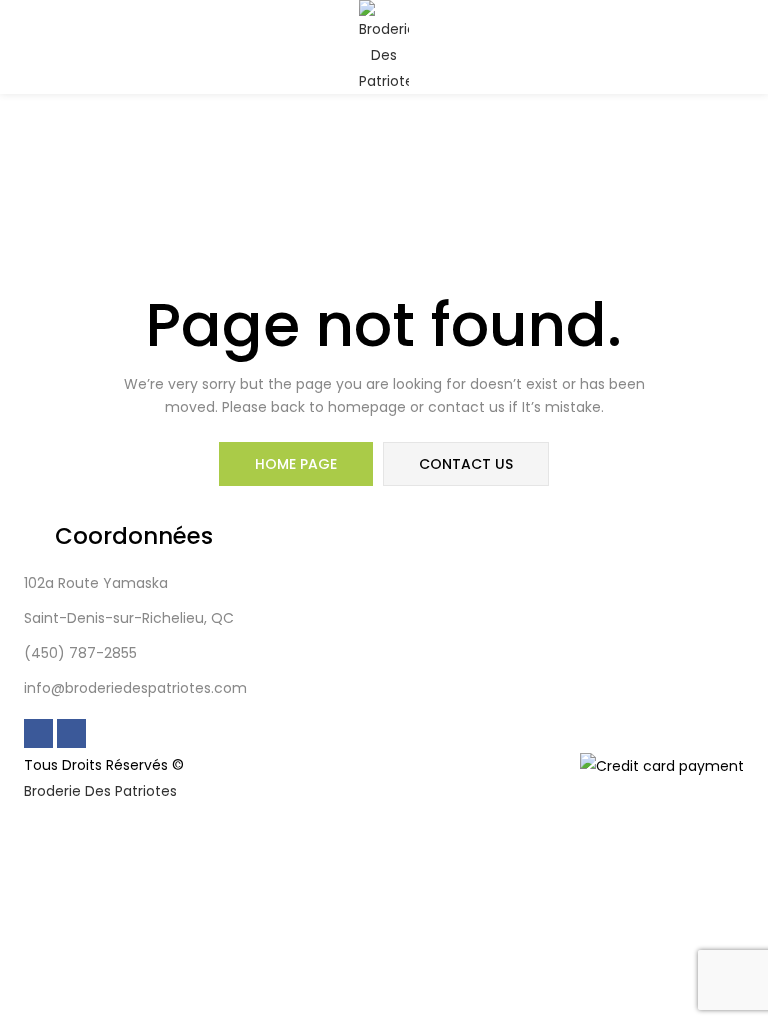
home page (296, 464)
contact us (466, 464)
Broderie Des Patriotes (100, 791)
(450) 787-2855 (80, 653)
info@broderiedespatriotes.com (135, 688)
